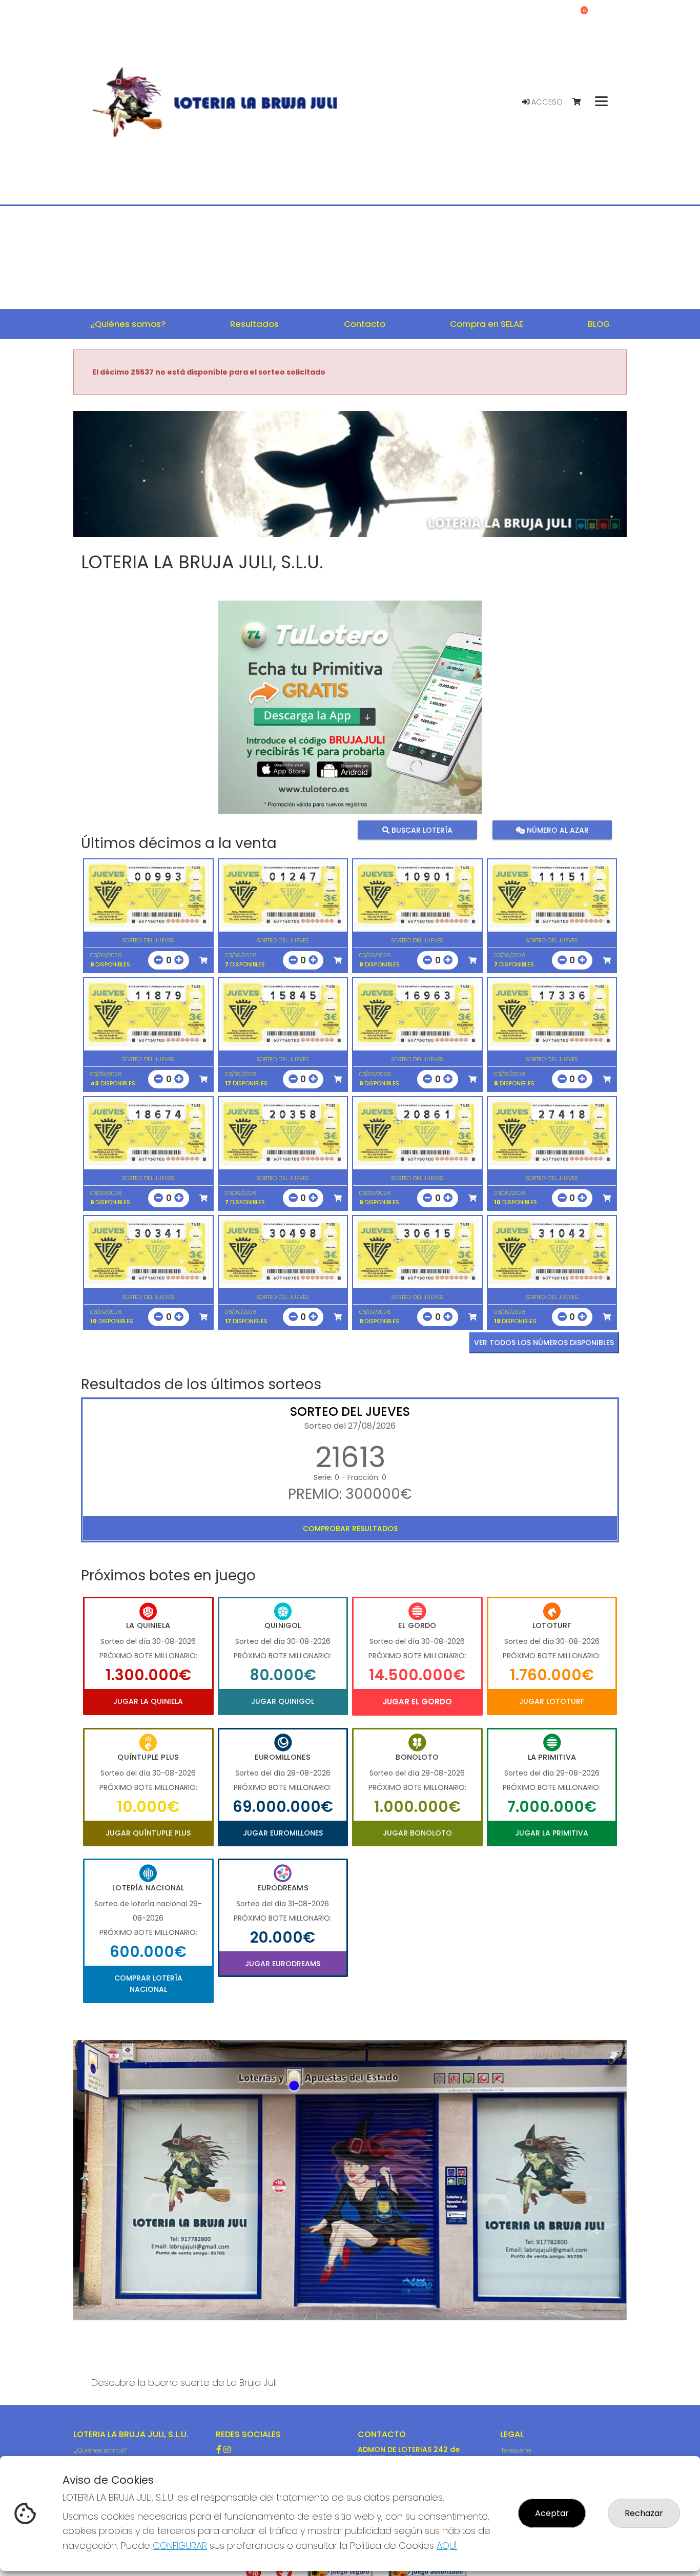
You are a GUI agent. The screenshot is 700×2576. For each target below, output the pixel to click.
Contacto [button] (365, 324)
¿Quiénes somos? (100, 2450)
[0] (581, 102)
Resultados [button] (254, 324)
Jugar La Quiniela (148, 1701)
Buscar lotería (421, 830)
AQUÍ (447, 2546)
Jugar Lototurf (552, 1701)
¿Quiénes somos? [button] (128, 324)
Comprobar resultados (350, 1529)
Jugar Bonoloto (417, 1833)
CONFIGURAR (180, 2546)
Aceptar (552, 2513)
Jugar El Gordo (417, 1702)
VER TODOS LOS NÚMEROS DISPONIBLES (544, 1343)
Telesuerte (516, 2450)
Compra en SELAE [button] (487, 324)
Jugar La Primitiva (552, 1833)
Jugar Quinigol (283, 1701)
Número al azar (556, 830)
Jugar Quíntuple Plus (148, 1833)
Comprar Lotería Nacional (148, 1984)
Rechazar (644, 2513)
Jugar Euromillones (283, 1833)
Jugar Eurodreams (283, 1964)
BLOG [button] (599, 324)
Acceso (546, 102)
